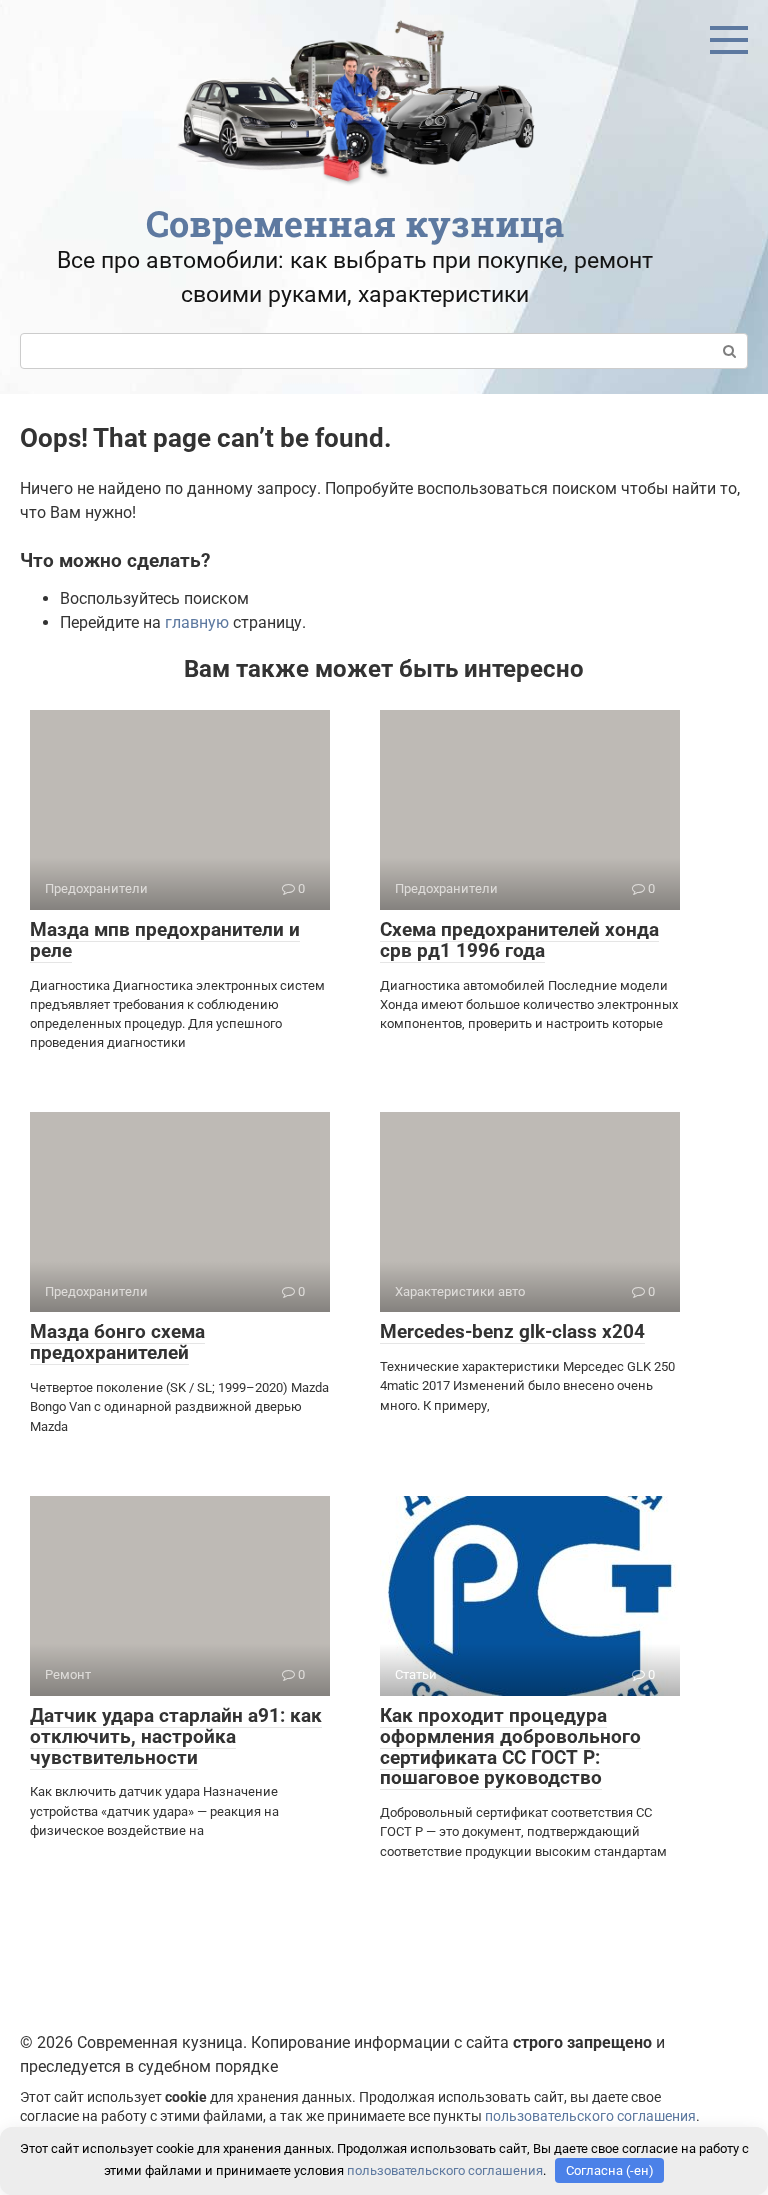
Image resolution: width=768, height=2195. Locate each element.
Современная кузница (355, 223)
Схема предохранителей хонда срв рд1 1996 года (519, 940)
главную (197, 622)
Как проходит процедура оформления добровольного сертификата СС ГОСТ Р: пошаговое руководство (510, 1747)
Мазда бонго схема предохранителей (117, 1342)
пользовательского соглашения (590, 2116)
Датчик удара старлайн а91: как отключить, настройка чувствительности (176, 1736)
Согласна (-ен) (610, 2170)
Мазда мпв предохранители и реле (165, 940)
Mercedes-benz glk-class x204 (512, 1331)
